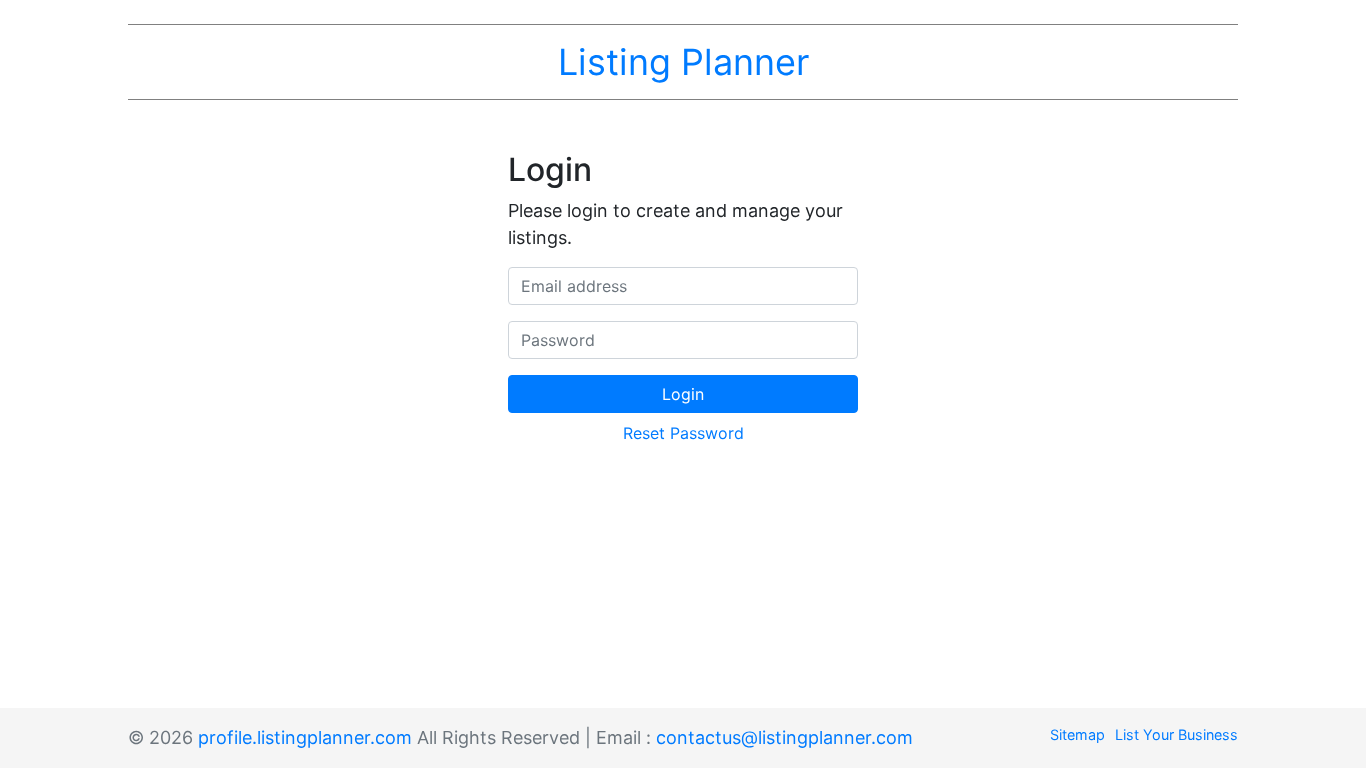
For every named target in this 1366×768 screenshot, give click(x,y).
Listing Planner (683, 62)
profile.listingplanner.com (305, 737)
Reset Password (683, 433)
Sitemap (1077, 734)
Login (683, 394)
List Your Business (1176, 734)
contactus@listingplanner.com (784, 737)
